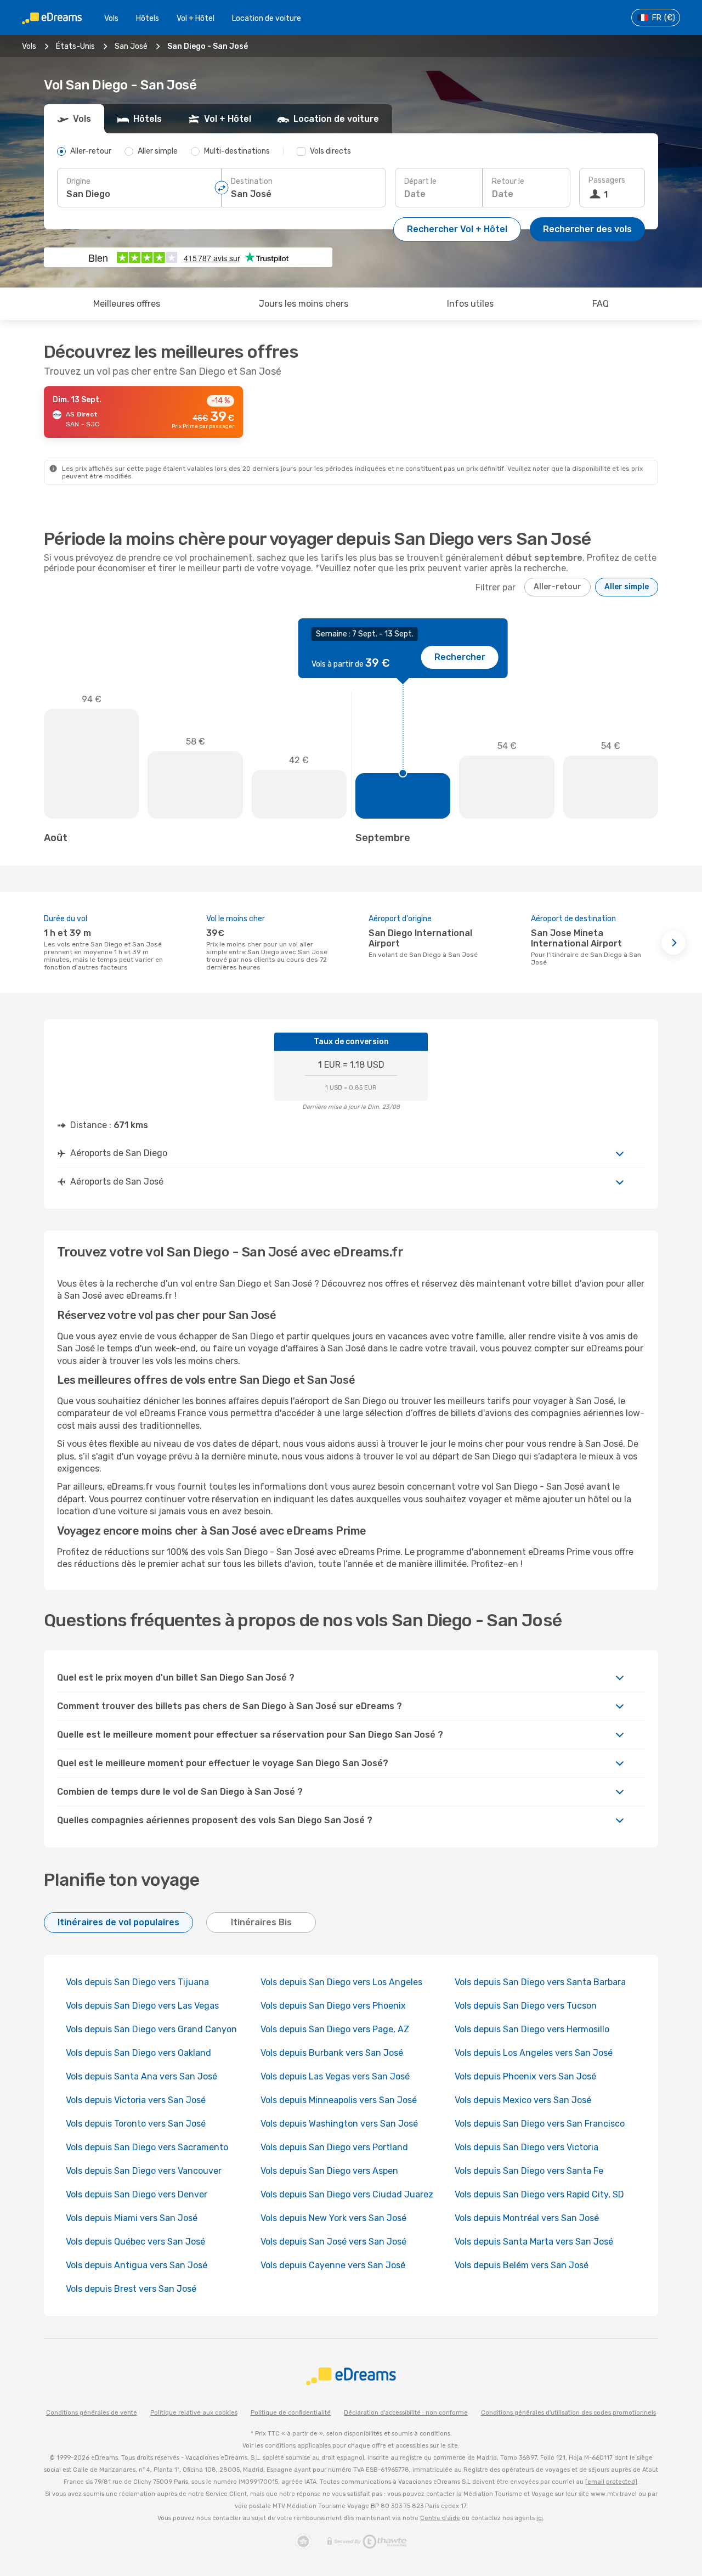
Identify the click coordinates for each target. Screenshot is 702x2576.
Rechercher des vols (587, 229)
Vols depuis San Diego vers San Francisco (540, 2124)
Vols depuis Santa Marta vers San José (534, 2242)
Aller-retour (557, 587)
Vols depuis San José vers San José (333, 2242)
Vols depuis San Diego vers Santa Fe (529, 2171)
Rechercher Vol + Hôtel (457, 229)
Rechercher (460, 657)
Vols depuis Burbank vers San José (332, 2053)
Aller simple (627, 587)
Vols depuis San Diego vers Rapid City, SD (539, 2194)
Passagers (607, 180)
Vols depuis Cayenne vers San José (333, 2265)
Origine (78, 181)
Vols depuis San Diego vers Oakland (138, 2053)
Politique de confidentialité (291, 2413)
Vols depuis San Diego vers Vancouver (144, 2171)
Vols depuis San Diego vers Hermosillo (532, 2029)
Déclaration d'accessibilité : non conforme (406, 2413)
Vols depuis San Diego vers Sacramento (147, 2147)
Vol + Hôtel (196, 18)
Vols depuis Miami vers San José (132, 2218)
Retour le (508, 181)
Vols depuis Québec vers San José (135, 2242)
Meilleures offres (127, 304)
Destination (252, 181)
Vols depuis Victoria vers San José (136, 2100)
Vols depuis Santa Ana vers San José (141, 2076)
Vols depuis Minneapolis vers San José (339, 2100)
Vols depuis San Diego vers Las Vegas (142, 2006)
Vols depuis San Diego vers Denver (137, 2194)
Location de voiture (267, 18)
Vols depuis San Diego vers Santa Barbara (540, 1982)
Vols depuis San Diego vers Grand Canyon (151, 2029)
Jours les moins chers (304, 304)
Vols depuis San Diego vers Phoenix (333, 2006)
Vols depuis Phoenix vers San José (525, 2076)
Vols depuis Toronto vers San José (136, 2124)
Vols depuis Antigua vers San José (137, 2265)
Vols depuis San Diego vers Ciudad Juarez (347, 2194)
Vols (111, 18)
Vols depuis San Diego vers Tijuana (137, 1982)
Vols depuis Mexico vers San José (523, 2100)
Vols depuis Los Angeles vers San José (534, 2053)
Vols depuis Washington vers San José (339, 2124)
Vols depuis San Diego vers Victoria (526, 2147)
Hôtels (148, 18)
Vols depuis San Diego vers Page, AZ (335, 2029)
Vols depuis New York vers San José (333, 2218)
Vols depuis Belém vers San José (522, 2265)
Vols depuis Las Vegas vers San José (335, 2076)
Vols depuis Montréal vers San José (527, 2218)
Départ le (420, 181)
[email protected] (611, 2482)
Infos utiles (470, 304)
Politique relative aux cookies (194, 2413)
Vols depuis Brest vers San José (131, 2289)
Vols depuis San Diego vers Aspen (329, 2171)
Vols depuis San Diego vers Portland (334, 2147)
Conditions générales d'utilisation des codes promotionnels (568, 2413)
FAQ (601, 304)
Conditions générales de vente (92, 2413)
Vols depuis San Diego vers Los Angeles (341, 1982)
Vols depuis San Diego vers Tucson (526, 2006)
